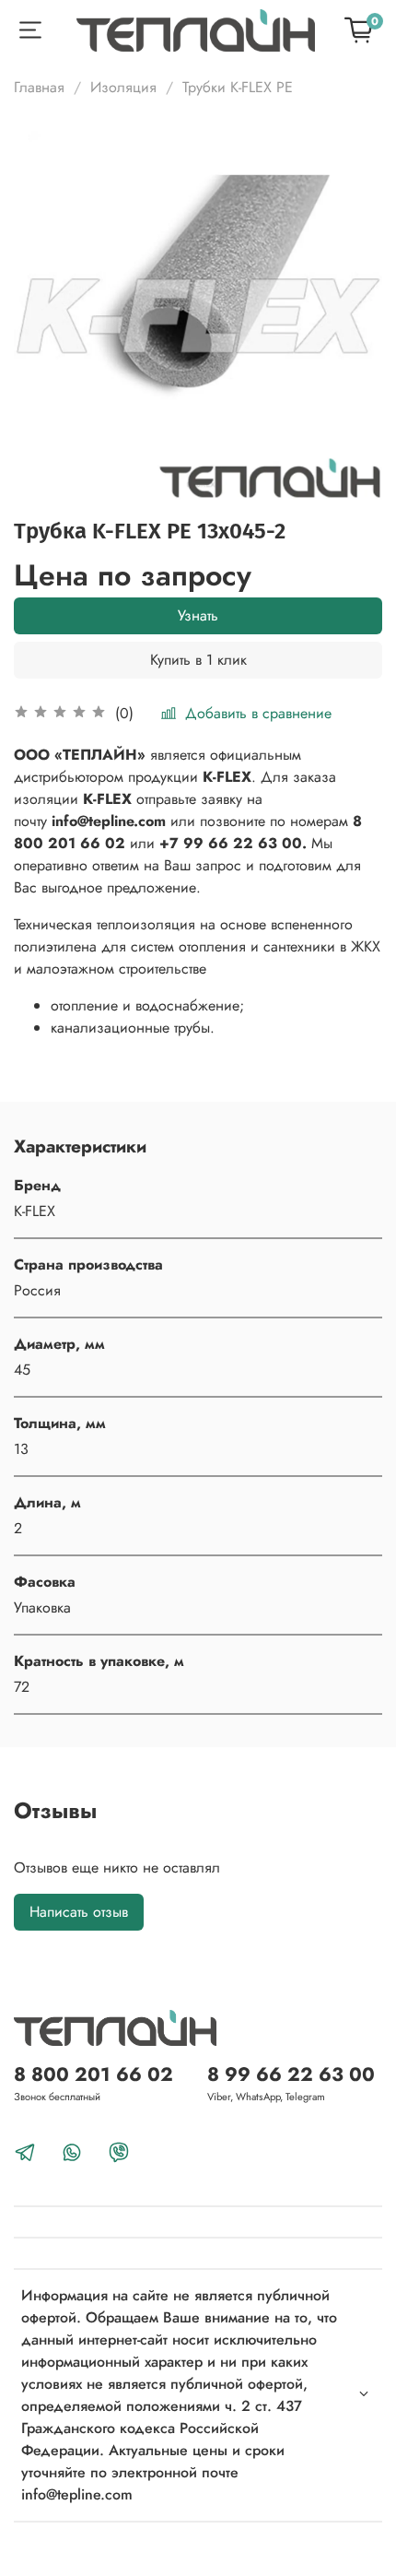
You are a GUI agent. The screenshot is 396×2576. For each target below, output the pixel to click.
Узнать (198, 615)
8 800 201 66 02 (93, 2074)
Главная (39, 87)
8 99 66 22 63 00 (291, 2074)
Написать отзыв (79, 1912)
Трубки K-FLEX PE (238, 87)
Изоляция (123, 87)
